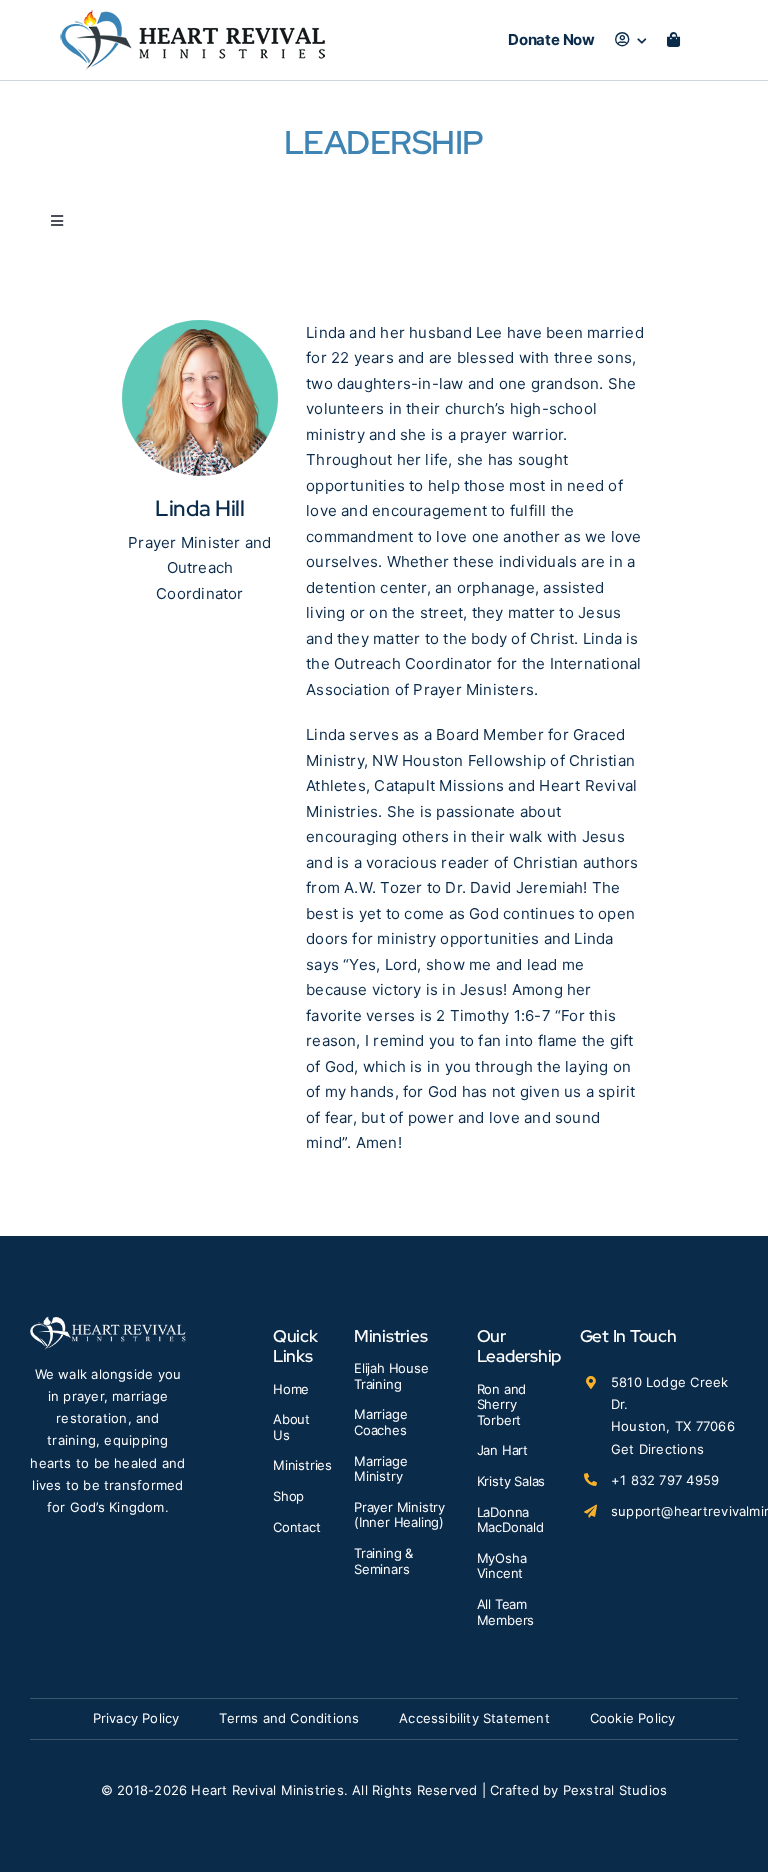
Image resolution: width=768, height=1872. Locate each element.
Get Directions (657, 1449)
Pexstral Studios (615, 1790)
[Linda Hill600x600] (200, 327)
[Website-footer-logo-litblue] (108, 1323)
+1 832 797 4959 (665, 1480)
